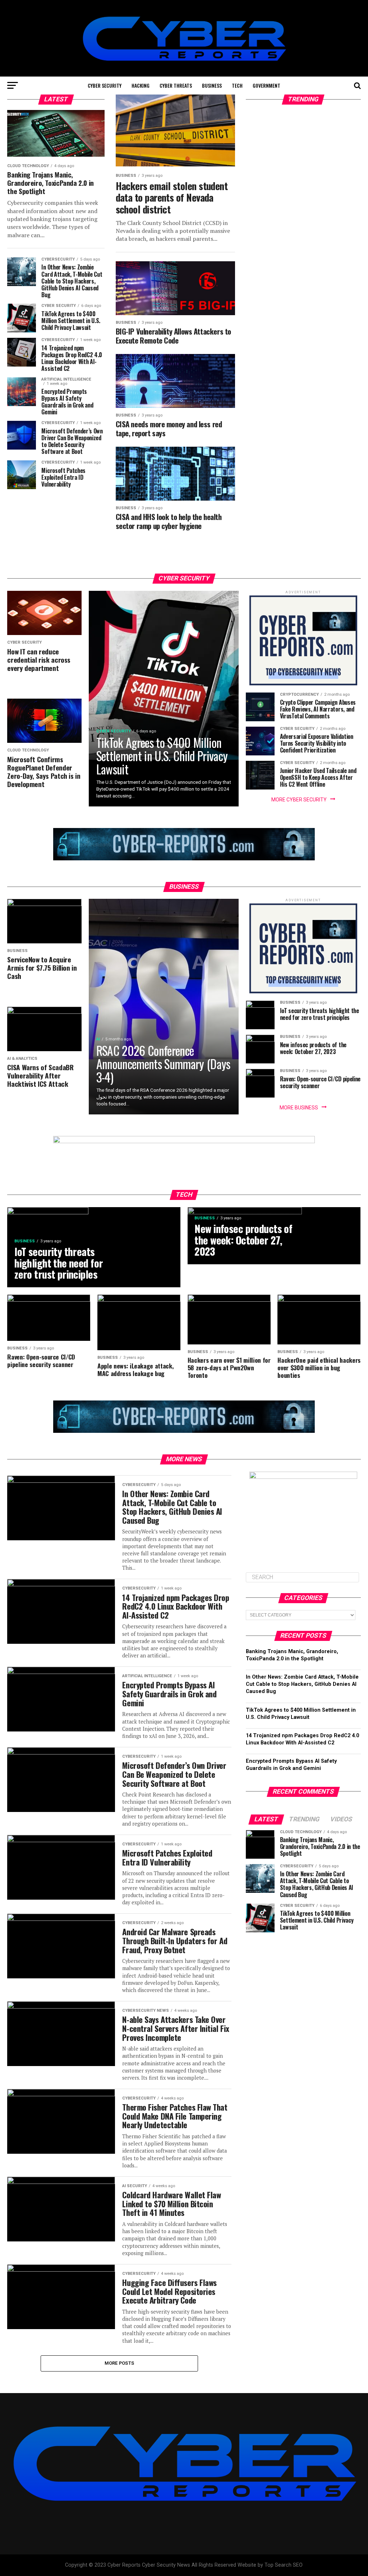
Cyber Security (105, 85)
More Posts (119, 2363)
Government (266, 85)
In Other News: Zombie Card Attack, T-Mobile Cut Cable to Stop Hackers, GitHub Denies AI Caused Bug (302, 1684)
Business (212, 85)
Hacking (141, 85)
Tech (237, 85)
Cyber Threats (176, 85)
